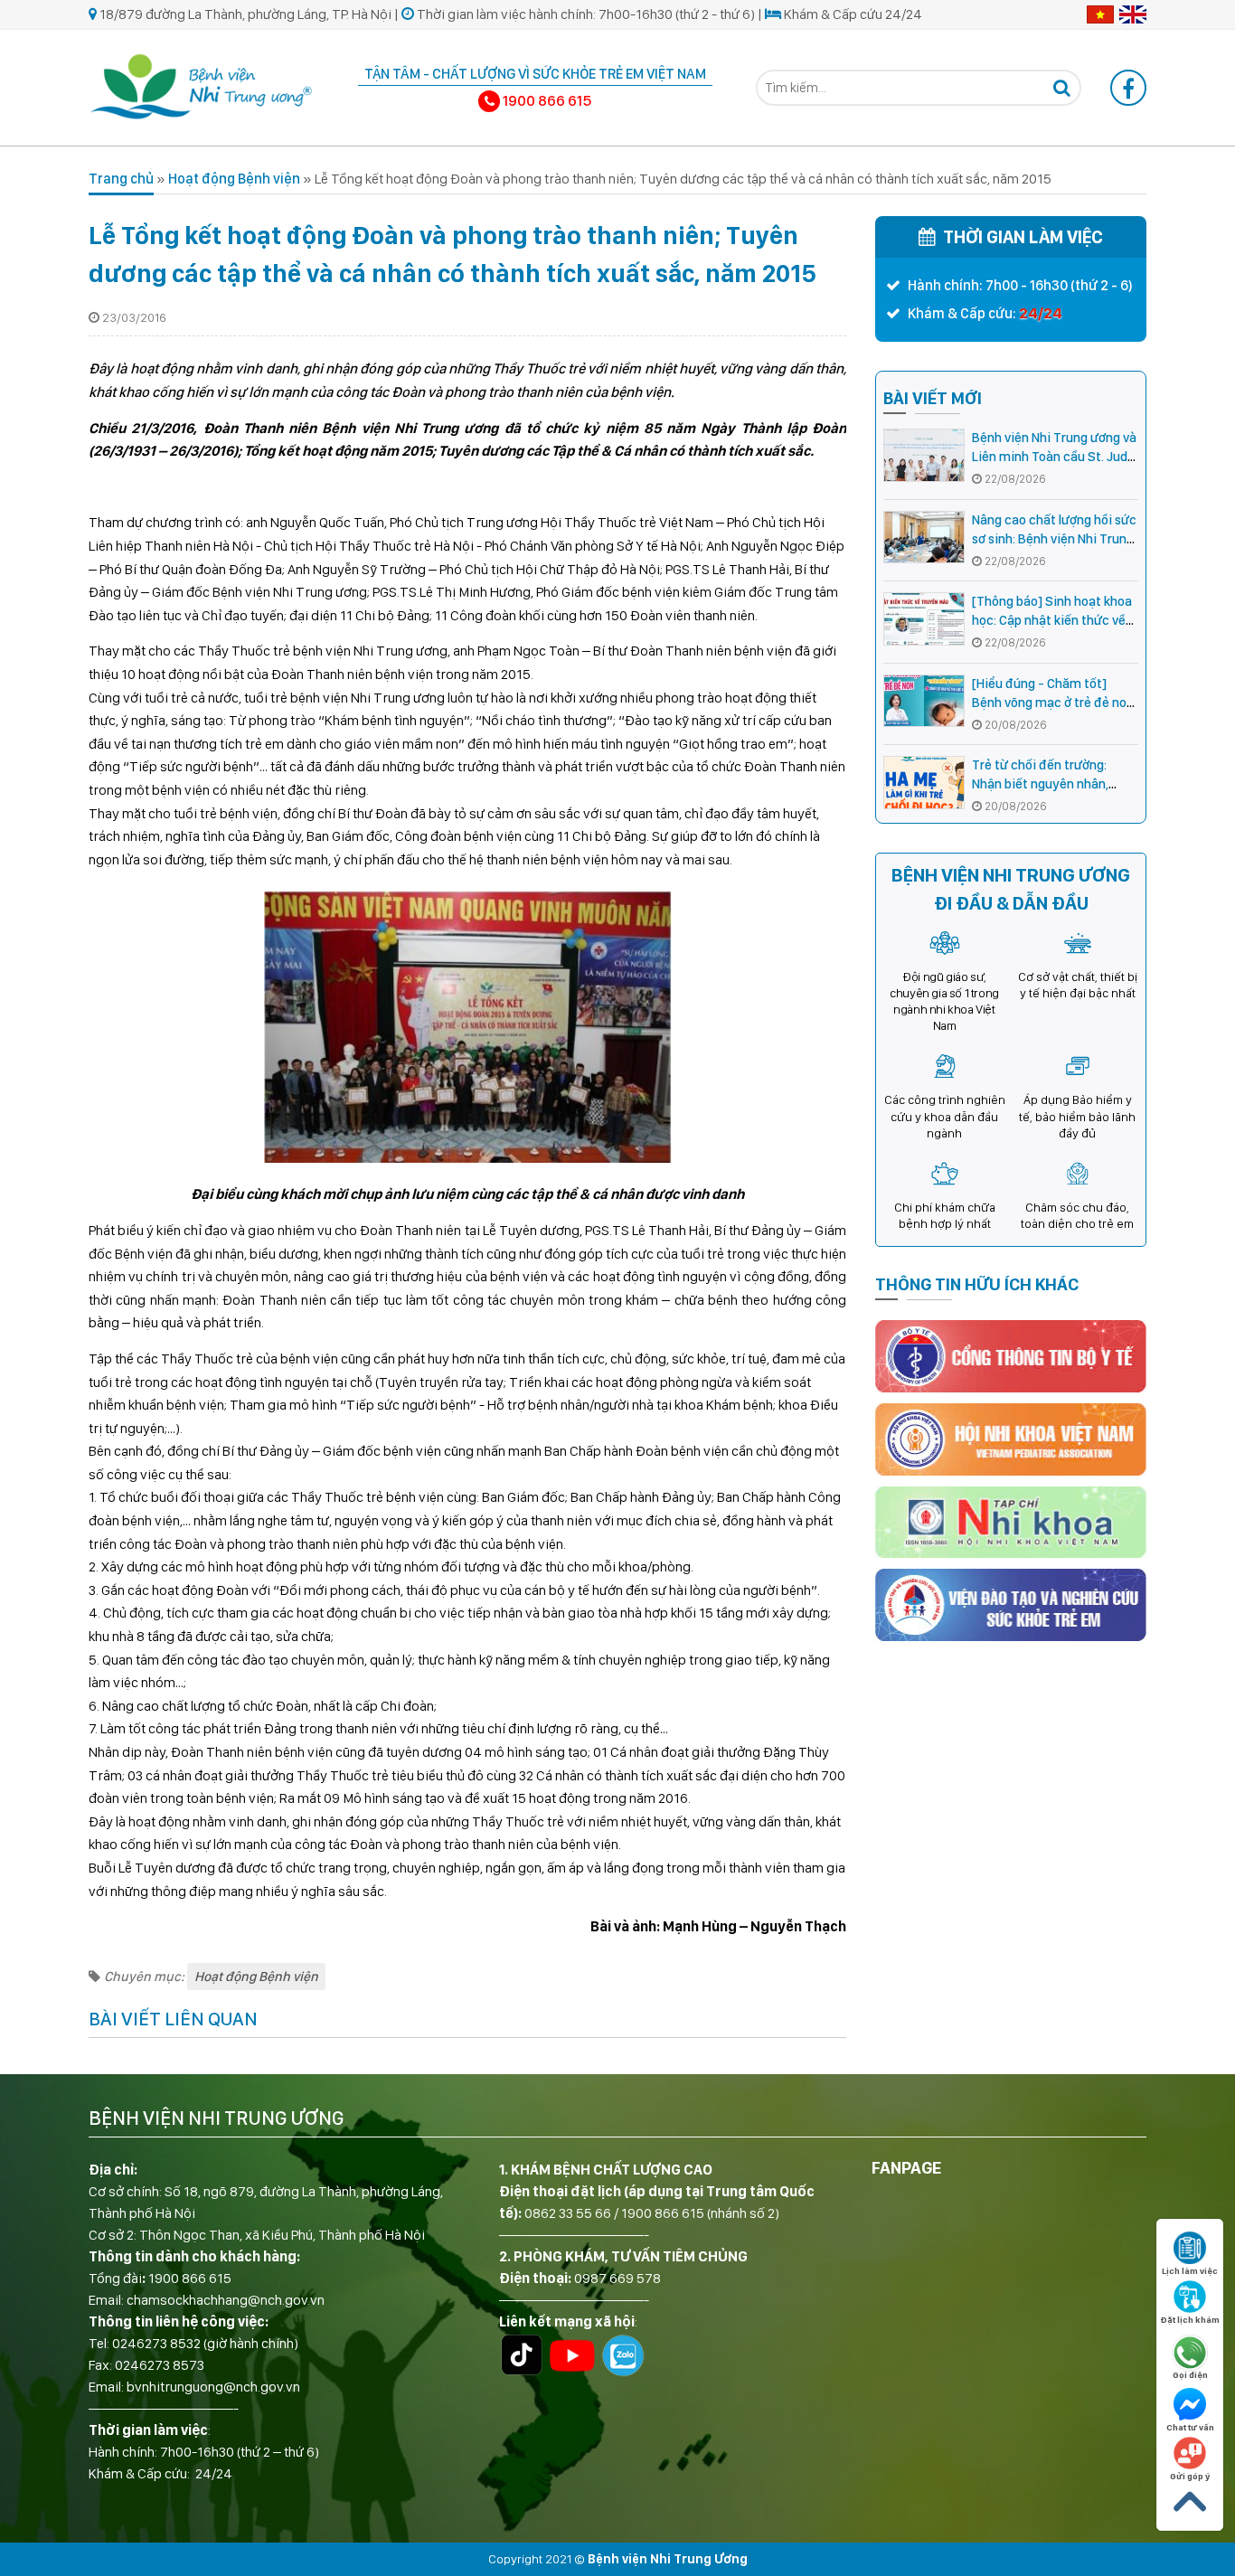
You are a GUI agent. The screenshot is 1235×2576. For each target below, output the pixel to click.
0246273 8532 (156, 2343)
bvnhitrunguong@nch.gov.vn (213, 2387)
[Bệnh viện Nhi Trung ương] (202, 85)
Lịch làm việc (1190, 2270)
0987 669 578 (617, 2278)
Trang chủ (121, 179)
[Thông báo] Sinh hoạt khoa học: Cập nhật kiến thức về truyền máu (1052, 620)
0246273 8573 (160, 2365)
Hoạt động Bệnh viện (234, 179)
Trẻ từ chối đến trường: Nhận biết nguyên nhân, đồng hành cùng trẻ (1040, 784)
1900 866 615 (190, 2278)
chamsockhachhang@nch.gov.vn (226, 2300)
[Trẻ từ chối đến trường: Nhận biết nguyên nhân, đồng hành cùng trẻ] (924, 783)
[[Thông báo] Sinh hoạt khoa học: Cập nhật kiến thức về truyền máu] (924, 619)
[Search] (1061, 88)
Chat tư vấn (1190, 2427)
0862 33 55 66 (568, 2213)
